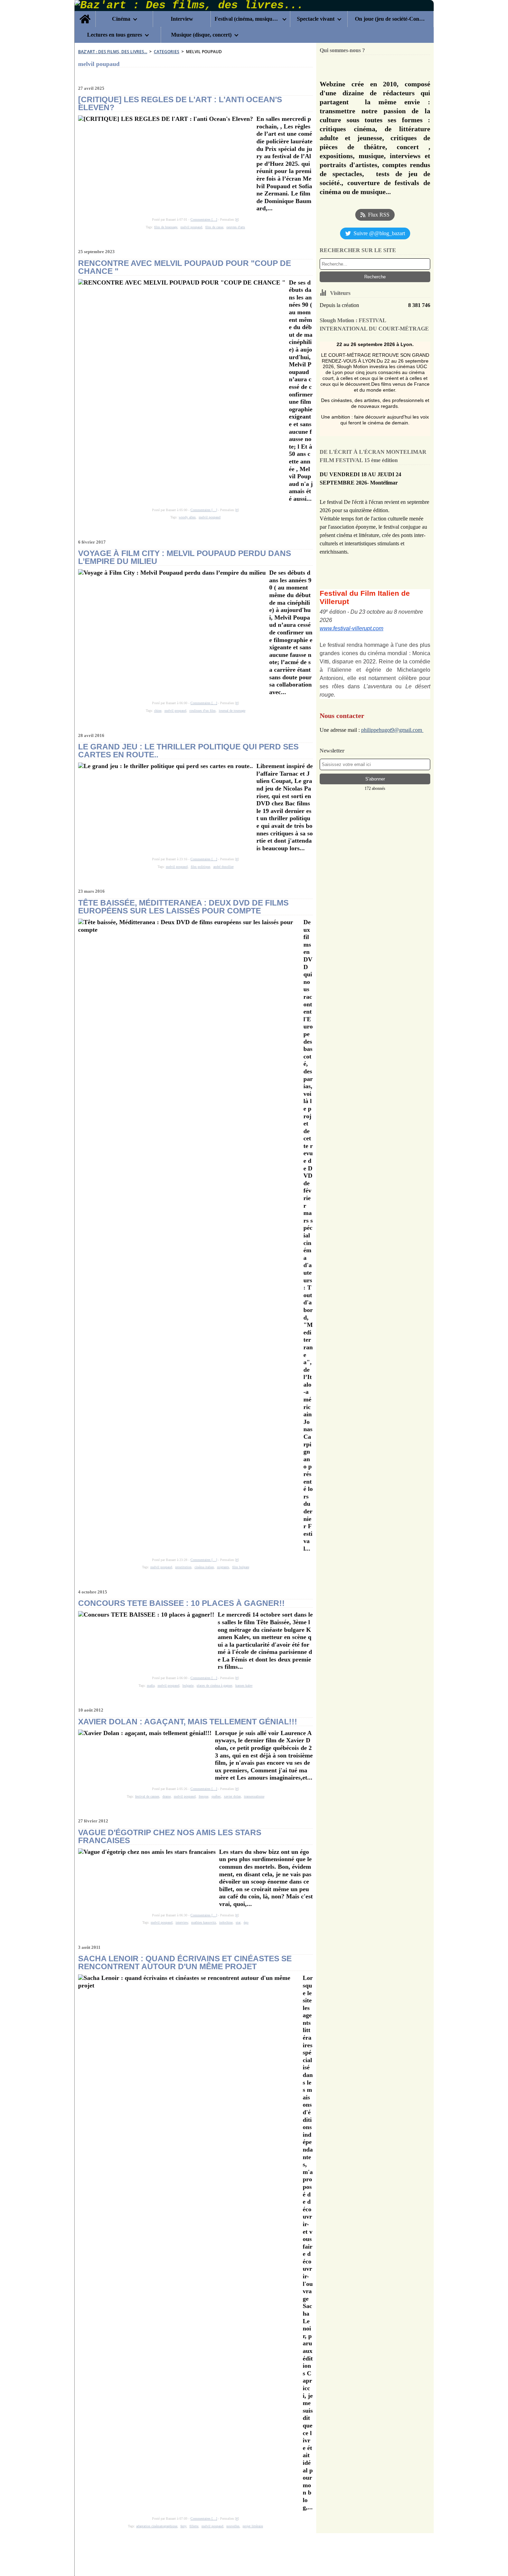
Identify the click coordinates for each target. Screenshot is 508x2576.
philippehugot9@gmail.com (392, 730)
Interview (182, 19)
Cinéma (121, 19)
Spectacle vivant (316, 19)
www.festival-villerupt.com (351, 628)
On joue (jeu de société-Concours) (390, 19)
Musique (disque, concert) (201, 35)
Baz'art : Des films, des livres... (113, 52)
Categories (167, 52)
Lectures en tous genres (115, 35)
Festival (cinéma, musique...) (247, 19)
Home (85, 14)
